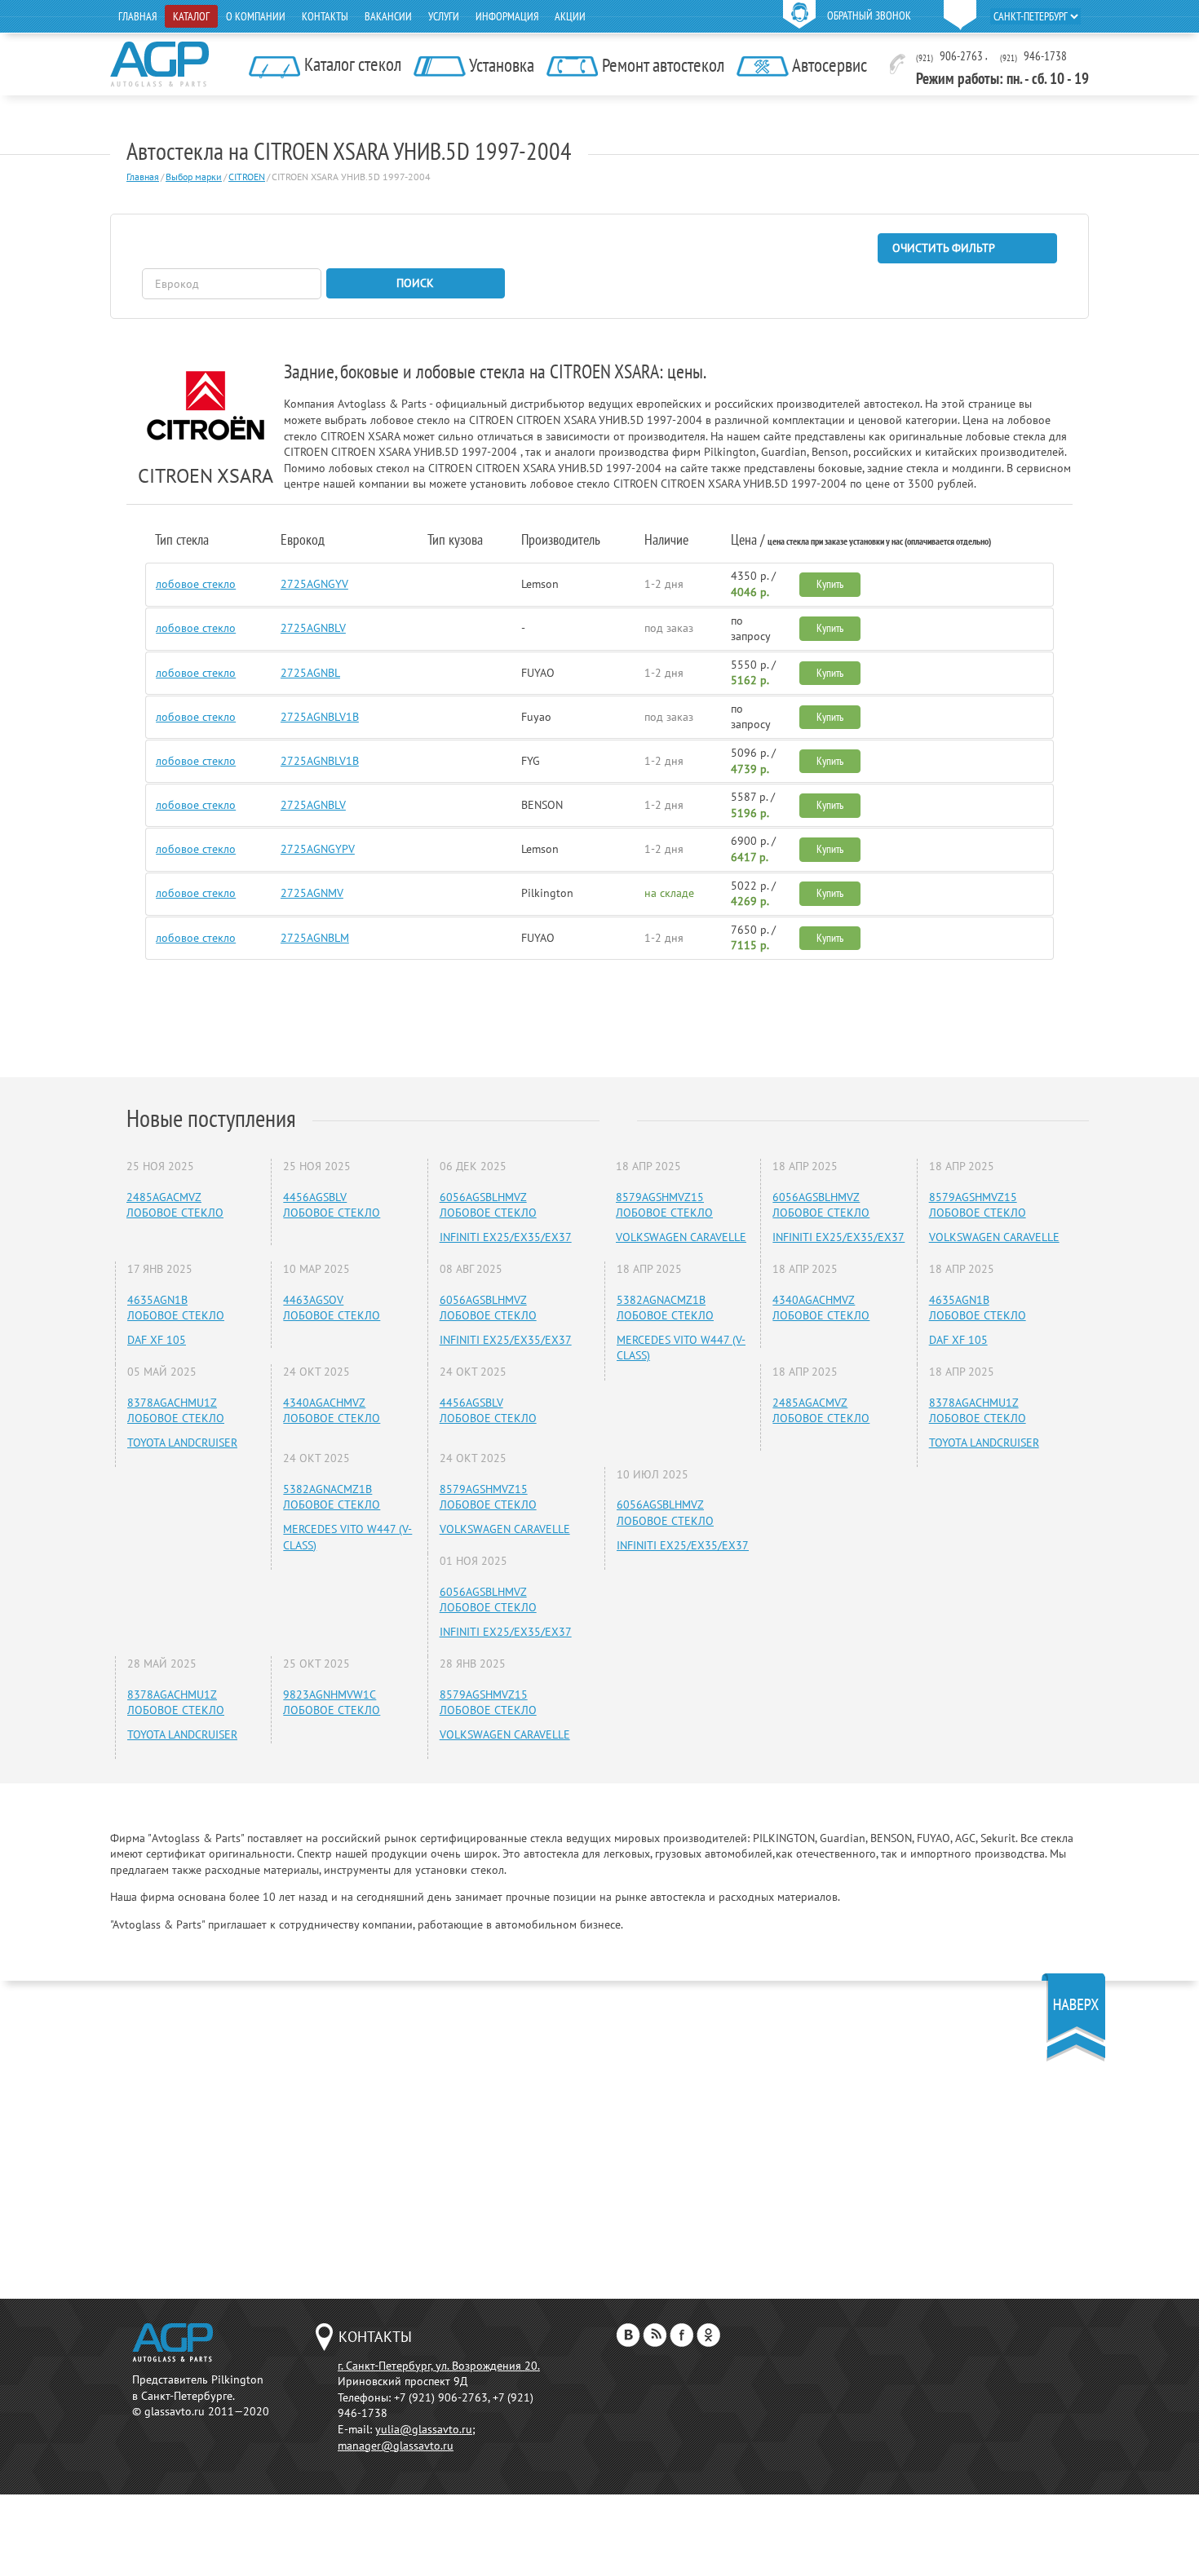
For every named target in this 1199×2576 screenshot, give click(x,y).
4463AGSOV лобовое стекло (332, 1308)
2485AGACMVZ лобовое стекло (175, 1205)
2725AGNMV (312, 893)
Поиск (415, 283)
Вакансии (388, 16)
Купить (830, 584)
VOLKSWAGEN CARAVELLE (505, 1529)
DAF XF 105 (157, 1340)
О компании (256, 16)
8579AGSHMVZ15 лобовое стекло (488, 1497)
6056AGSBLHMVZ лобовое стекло (488, 1205)
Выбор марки (194, 177)
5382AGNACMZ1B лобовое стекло (332, 1497)
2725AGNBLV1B (320, 717)
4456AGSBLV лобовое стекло (332, 1205)
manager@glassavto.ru (396, 2446)
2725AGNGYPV (318, 849)
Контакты (325, 16)
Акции (570, 16)
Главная (137, 16)
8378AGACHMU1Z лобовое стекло (176, 1411)
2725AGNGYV (314, 584)
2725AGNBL (310, 673)
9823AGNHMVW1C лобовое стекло (332, 1703)
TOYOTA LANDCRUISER (182, 1443)
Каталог (191, 16)
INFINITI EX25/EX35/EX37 (506, 1237)
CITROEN (247, 177)
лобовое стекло (196, 584)
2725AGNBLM (315, 938)
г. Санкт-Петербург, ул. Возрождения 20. (439, 2366)
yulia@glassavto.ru (424, 2429)
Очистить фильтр (944, 248)
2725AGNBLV (313, 628)
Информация (507, 16)
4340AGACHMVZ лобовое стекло (332, 1411)
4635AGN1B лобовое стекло (176, 1308)
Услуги (444, 16)
